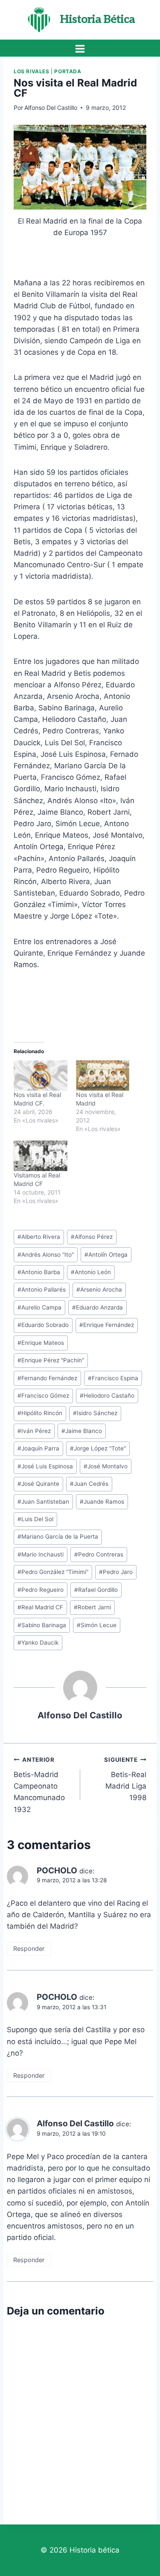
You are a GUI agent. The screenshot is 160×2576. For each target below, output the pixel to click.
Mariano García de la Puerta (58, 1536)
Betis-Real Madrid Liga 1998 (125, 1779)
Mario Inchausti (41, 1554)
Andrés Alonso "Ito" (46, 1255)
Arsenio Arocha (99, 1289)
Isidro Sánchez (95, 1413)
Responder (29, 1949)
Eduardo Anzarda (97, 1307)
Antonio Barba (39, 1272)
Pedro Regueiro (41, 1590)
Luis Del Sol (35, 1519)
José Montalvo (106, 1466)
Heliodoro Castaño (107, 1396)
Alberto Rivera (39, 1237)
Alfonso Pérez (92, 1237)
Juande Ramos (102, 1502)
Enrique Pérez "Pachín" (51, 1360)
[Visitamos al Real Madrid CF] (41, 1156)
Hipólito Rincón (40, 1413)
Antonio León (91, 1272)
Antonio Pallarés (42, 1289)
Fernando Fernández (47, 1378)
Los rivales (32, 71)
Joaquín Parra (38, 1448)
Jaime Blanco (82, 1431)
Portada (68, 71)
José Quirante (38, 1484)
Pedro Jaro (116, 1572)
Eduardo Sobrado (43, 1325)
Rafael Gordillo (96, 1590)
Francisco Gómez (43, 1396)
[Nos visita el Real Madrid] (103, 1076)
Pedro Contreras (99, 1554)
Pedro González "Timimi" (53, 1572)
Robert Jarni (92, 1607)
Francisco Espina (113, 1378)
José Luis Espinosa (45, 1466)
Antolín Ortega (106, 1255)
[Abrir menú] (80, 49)
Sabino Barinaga (42, 1625)
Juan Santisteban (43, 1502)
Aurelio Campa (39, 1307)
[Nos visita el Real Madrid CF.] (41, 1076)
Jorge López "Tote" (98, 1448)
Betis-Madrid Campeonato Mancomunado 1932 (39, 1785)
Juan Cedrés (89, 1484)
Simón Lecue (97, 1625)
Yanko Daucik (38, 1643)
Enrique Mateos (41, 1343)
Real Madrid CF (40, 1607)
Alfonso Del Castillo (51, 108)
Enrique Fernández (107, 1325)
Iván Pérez (34, 1431)
